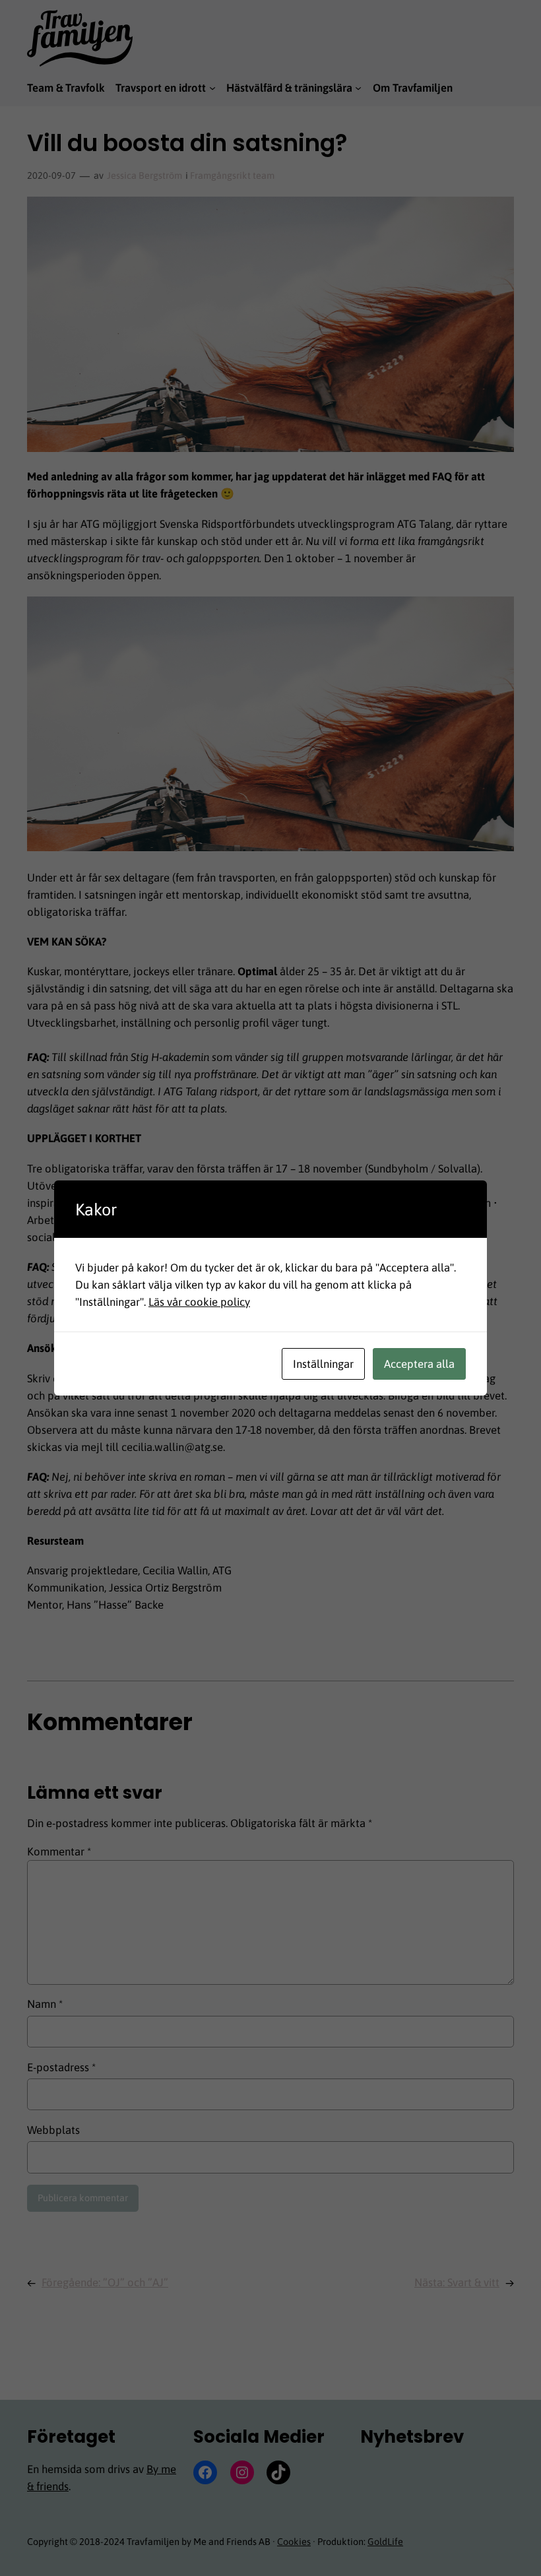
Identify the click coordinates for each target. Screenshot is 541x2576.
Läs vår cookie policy (199, 1302)
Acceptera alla (419, 1364)
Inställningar (323, 1364)
